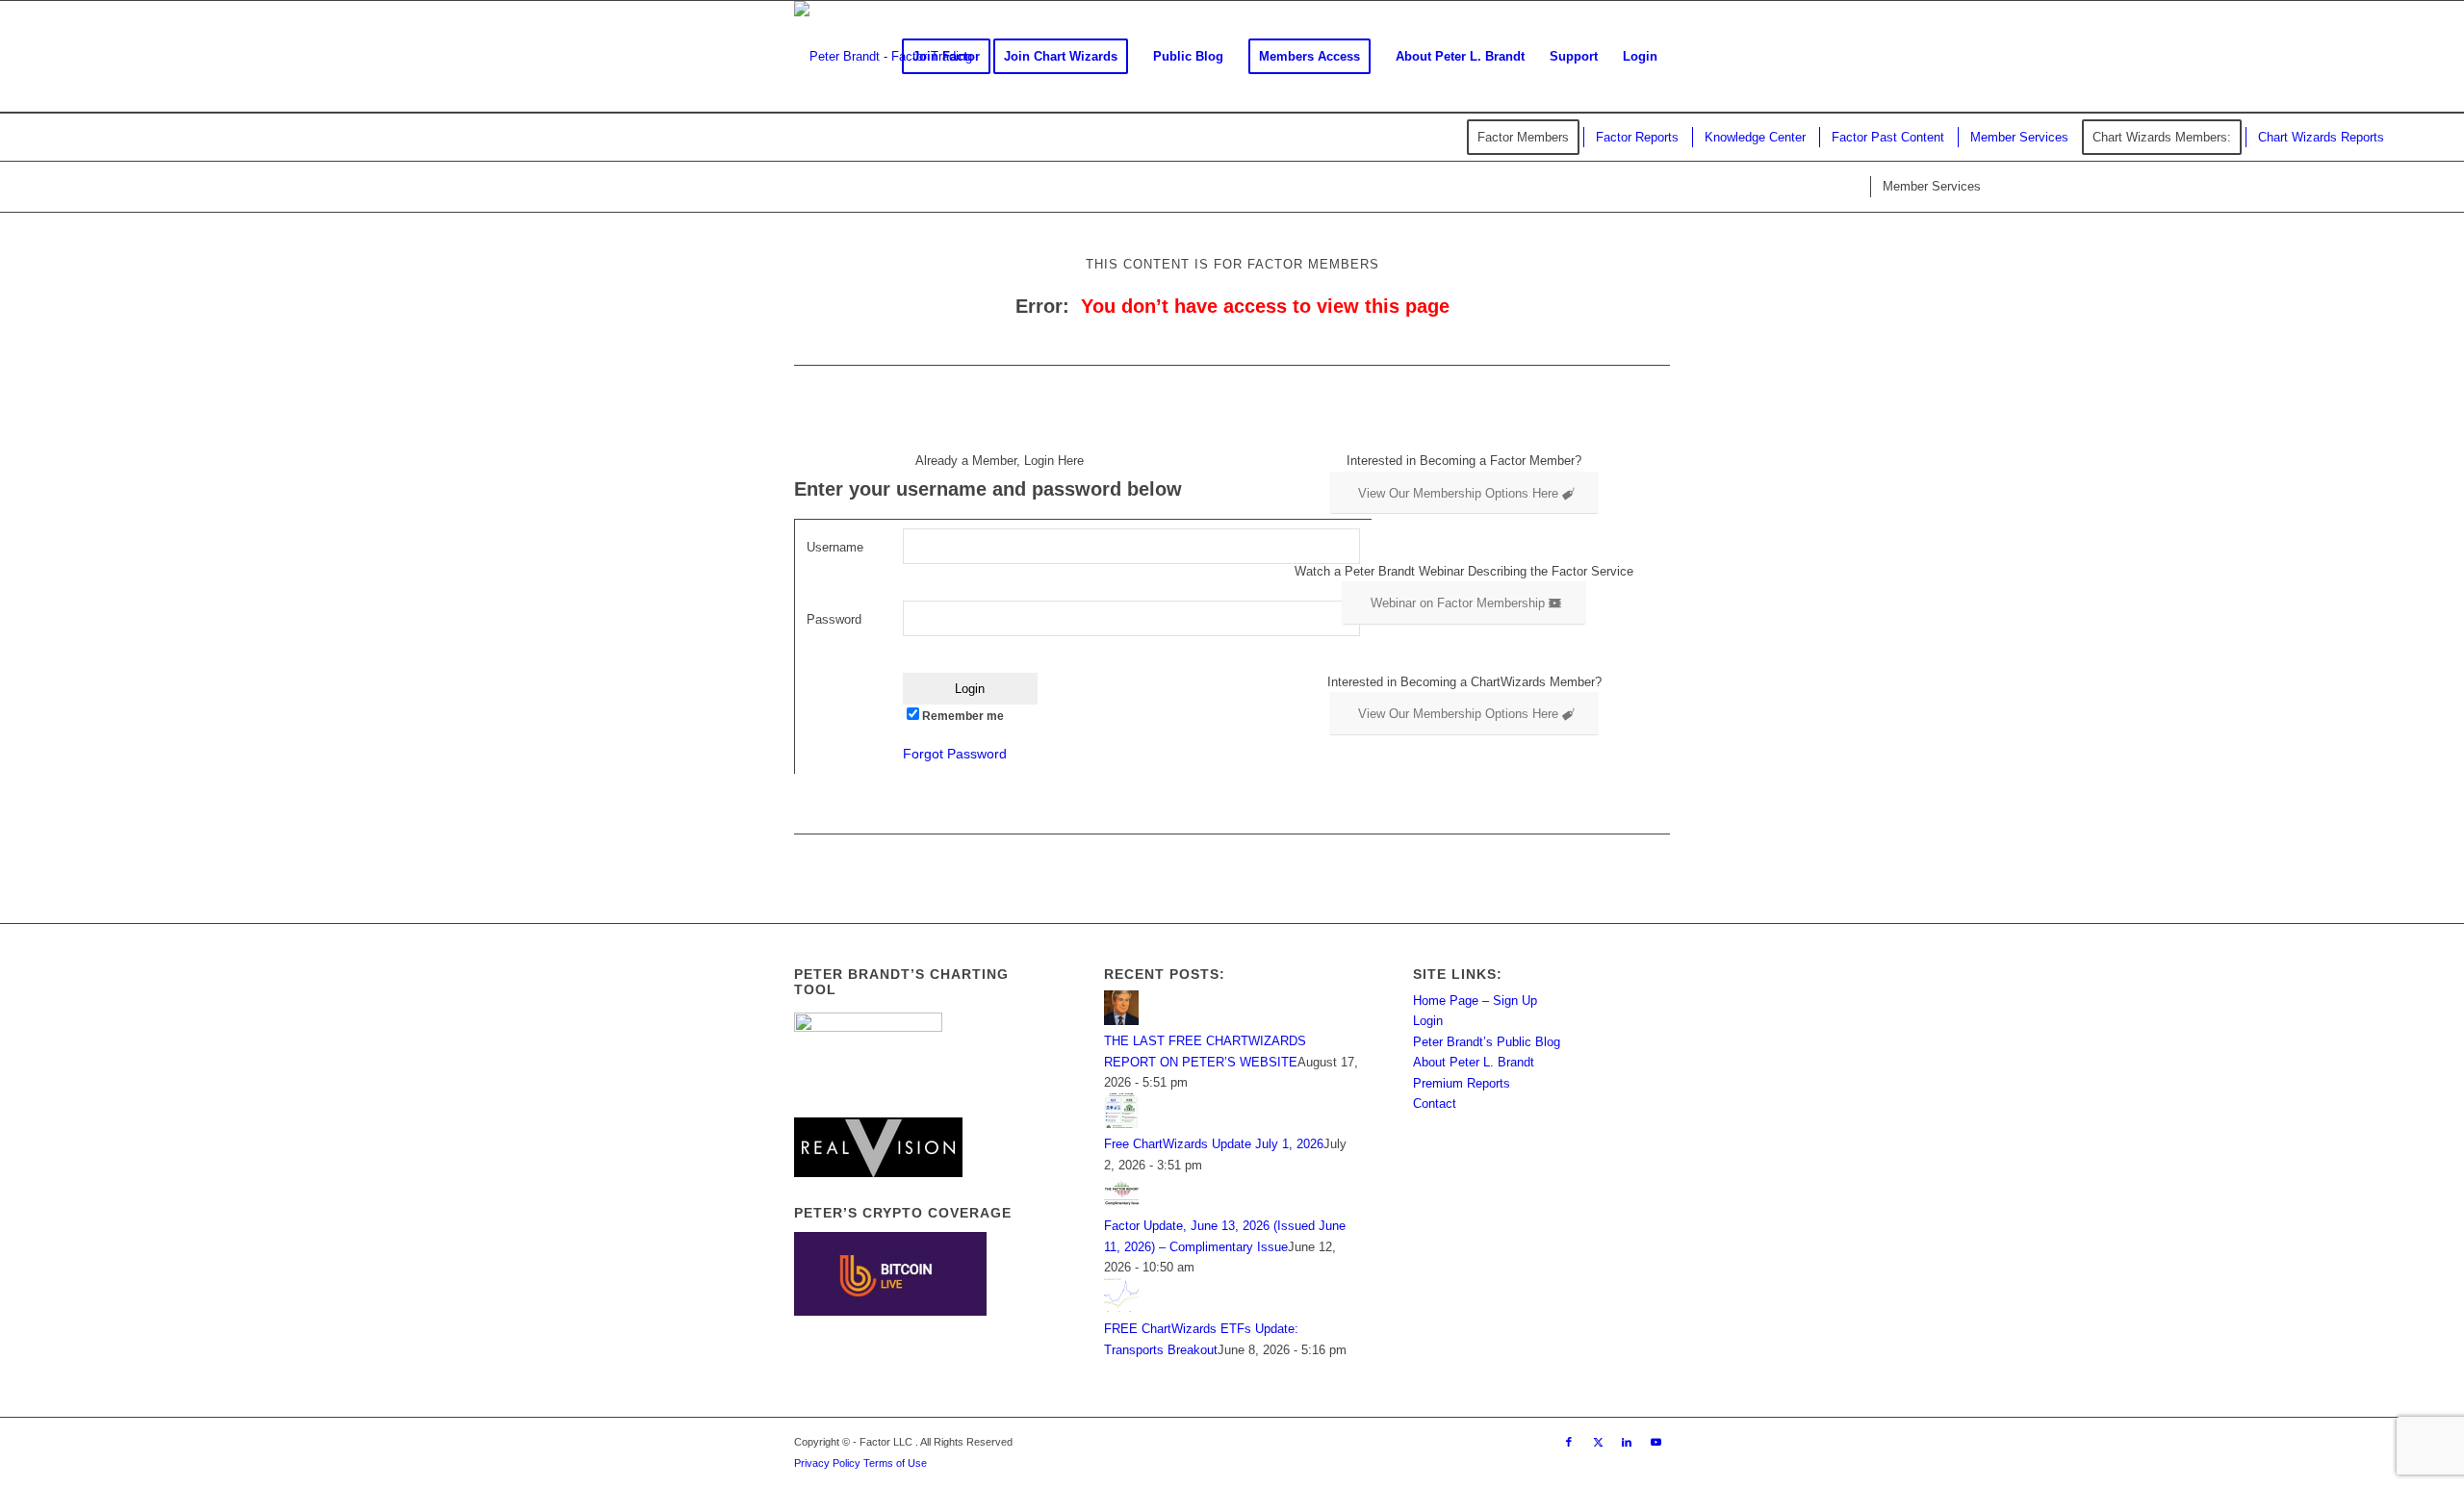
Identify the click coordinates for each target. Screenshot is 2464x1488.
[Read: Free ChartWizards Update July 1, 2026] (1121, 1124)
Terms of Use (895, 1463)
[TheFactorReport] (883, 57)
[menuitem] (946, 57)
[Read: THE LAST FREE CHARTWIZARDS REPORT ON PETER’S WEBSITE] (1121, 1021)
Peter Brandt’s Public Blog (1487, 1042)
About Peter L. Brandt (1474, 1062)
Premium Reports (1462, 1083)
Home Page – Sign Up (1475, 1001)
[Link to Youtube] (1655, 1442)
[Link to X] (1598, 1442)
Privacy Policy (827, 1463)
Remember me (963, 716)
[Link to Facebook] (1569, 1442)
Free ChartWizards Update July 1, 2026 (1214, 1144)
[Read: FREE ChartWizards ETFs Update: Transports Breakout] (1121, 1308)
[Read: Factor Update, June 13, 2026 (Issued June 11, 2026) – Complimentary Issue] (1121, 1206)
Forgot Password (955, 754)
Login (1428, 1021)
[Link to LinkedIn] (1627, 1442)
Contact (1435, 1103)
